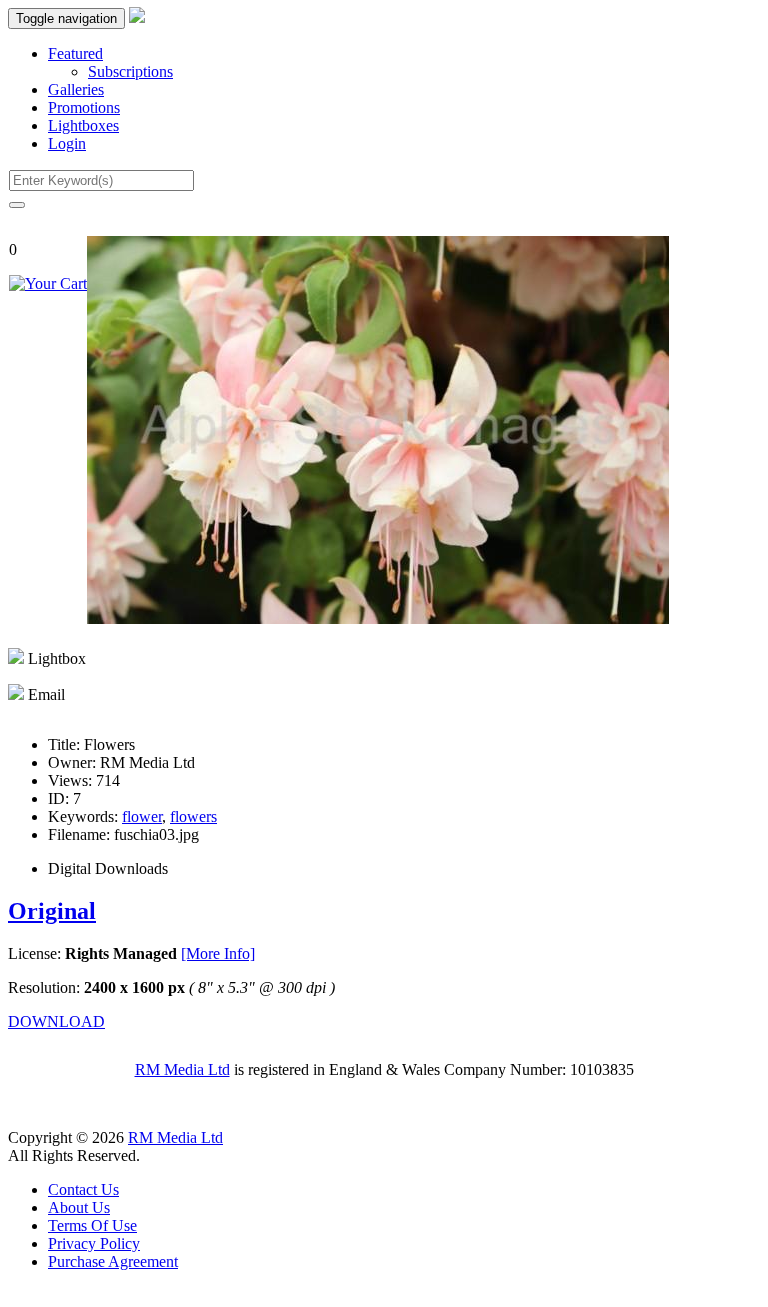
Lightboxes (83, 125)
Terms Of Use (92, 1225)
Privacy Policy (94, 1243)
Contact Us (83, 1189)
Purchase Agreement (113, 1261)
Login (67, 143)
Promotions (84, 107)
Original (52, 911)
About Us (79, 1207)
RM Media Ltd (182, 1069)
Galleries (76, 89)
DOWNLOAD (56, 1021)
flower (142, 816)
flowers (193, 816)
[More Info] (218, 953)
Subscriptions (130, 71)
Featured (75, 53)
